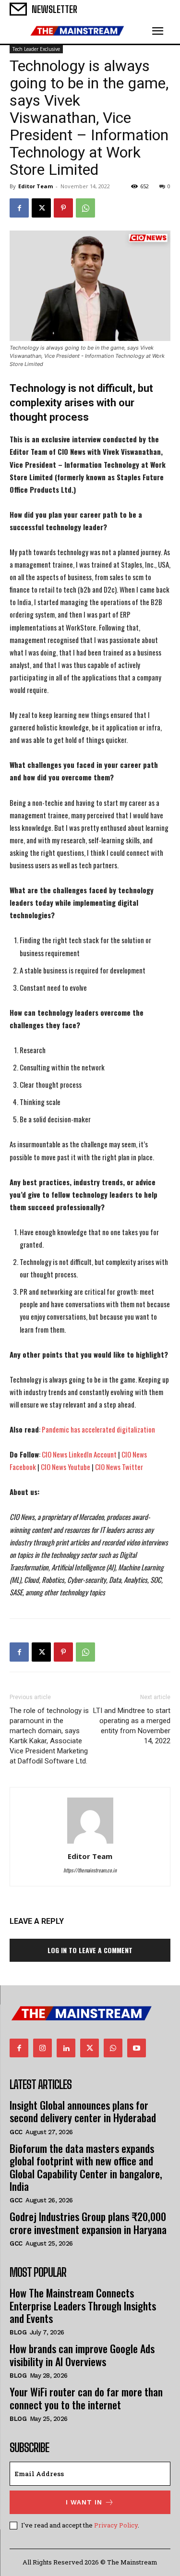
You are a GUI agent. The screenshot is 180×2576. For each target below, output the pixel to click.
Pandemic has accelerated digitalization (98, 1429)
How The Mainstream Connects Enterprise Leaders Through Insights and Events (83, 2305)
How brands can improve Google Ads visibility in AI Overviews (82, 2355)
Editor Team (36, 186)
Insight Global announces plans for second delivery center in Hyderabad (83, 2111)
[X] (41, 208)
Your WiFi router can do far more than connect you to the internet (86, 2398)
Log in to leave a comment (90, 1950)
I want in (84, 2502)
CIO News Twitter (119, 1467)
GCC (16, 2132)
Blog (18, 2332)
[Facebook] (19, 208)
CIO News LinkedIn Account (79, 1454)
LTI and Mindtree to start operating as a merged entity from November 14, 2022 (132, 1726)
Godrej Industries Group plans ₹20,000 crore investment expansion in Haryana (88, 2223)
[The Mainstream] (77, 31)
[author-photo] (90, 1843)
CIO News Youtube (66, 1467)
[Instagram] (42, 2048)
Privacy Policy (116, 2525)
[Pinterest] (63, 208)
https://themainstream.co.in (90, 1870)
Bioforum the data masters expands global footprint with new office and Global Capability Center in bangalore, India (86, 2167)
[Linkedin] (66, 2048)
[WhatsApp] (85, 208)
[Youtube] (137, 2048)
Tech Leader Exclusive (36, 49)
